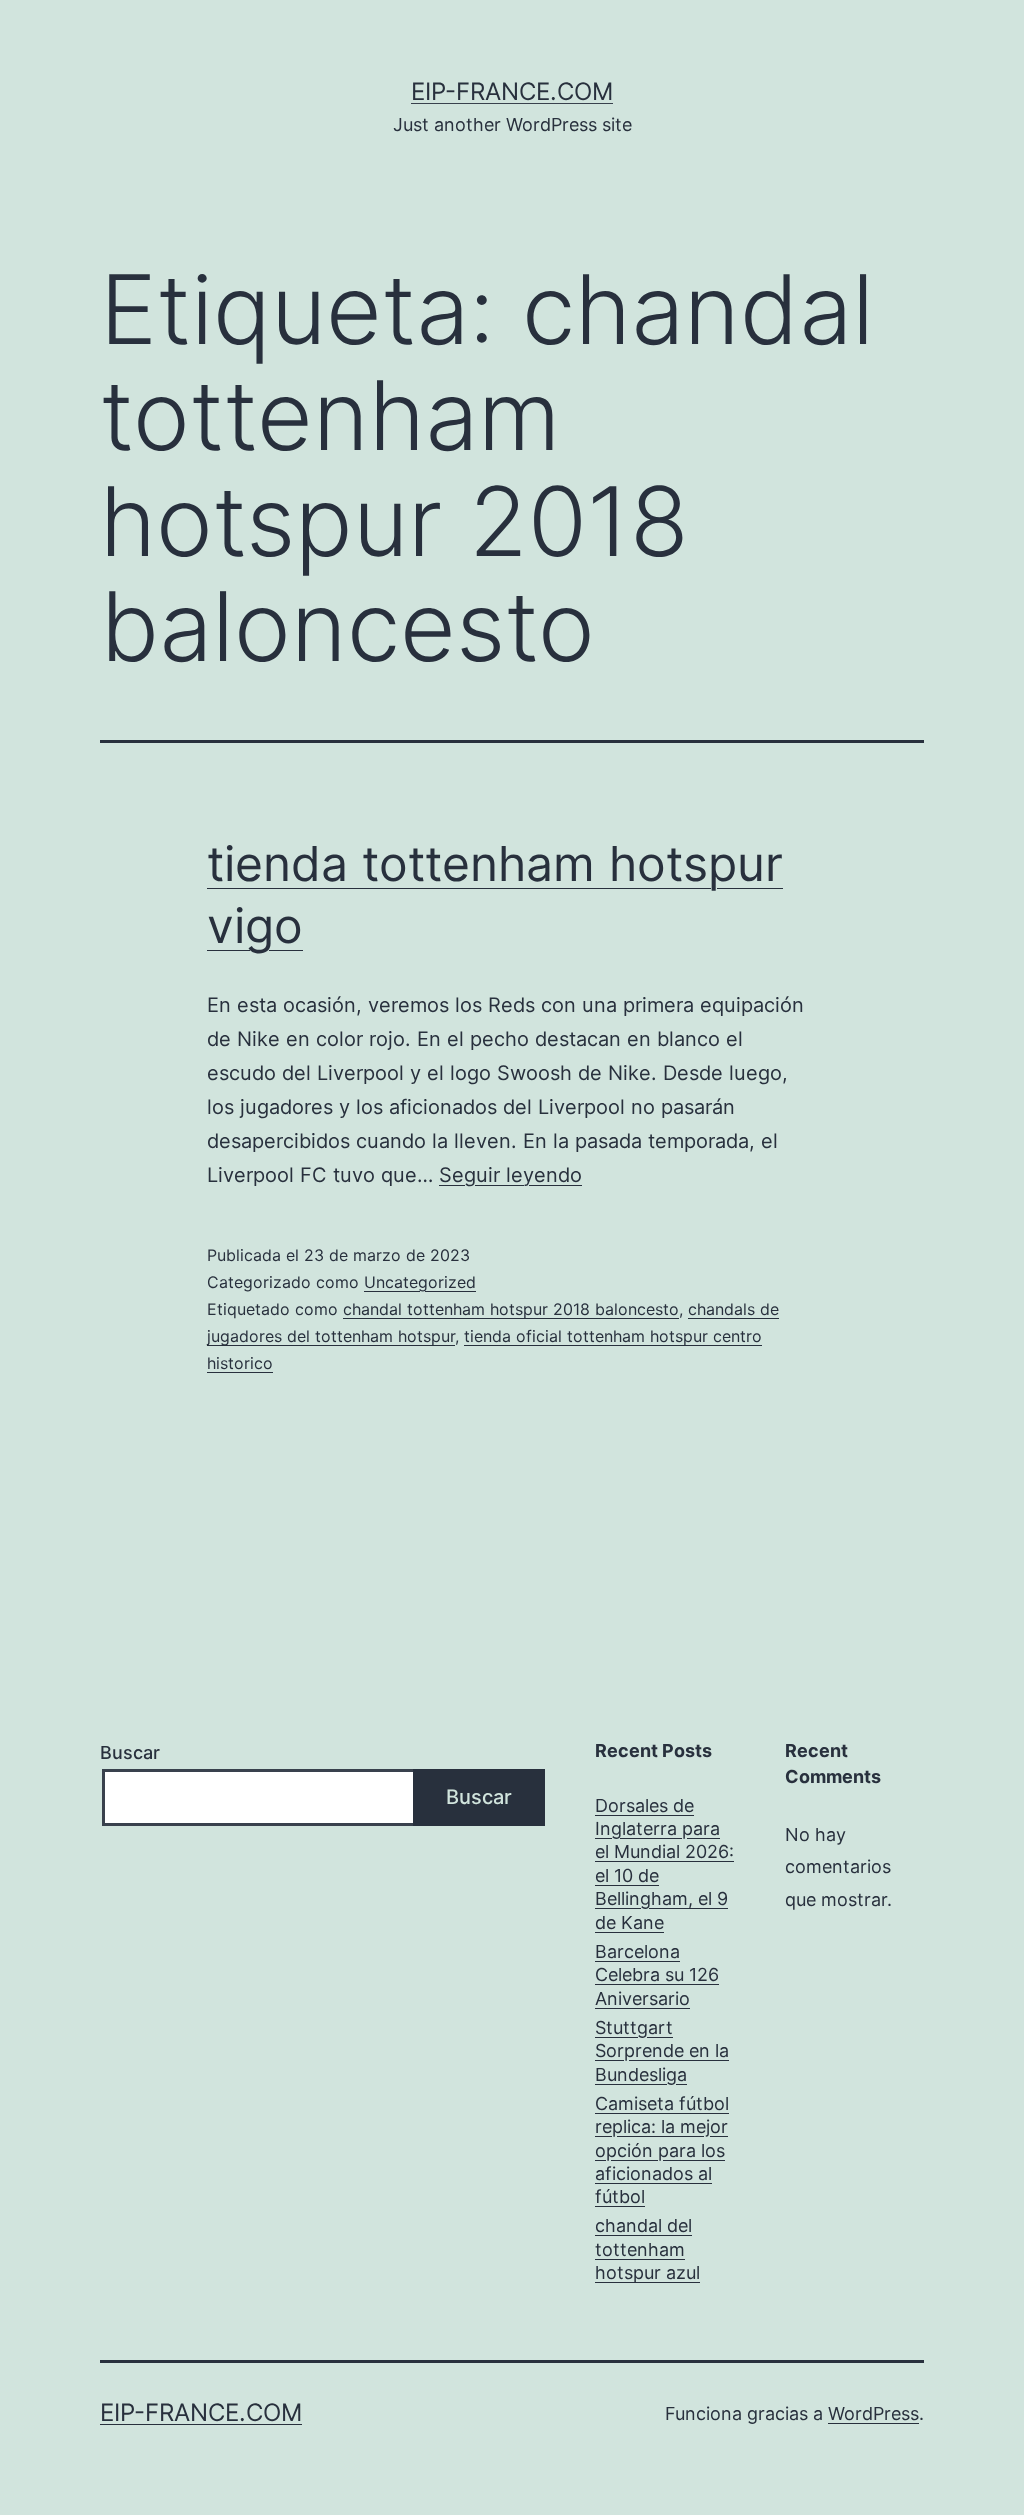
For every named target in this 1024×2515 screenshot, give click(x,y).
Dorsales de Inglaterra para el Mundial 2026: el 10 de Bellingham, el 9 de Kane (664, 1864)
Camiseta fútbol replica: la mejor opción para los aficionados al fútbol (662, 2150)
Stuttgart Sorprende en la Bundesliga (662, 2051)
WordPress (873, 2413)
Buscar (130, 1752)
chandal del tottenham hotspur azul (647, 2249)
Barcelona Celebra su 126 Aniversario (657, 1975)
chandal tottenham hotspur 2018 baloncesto (511, 1309)
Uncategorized (420, 1282)
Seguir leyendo (510, 1175)
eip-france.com (512, 91)
